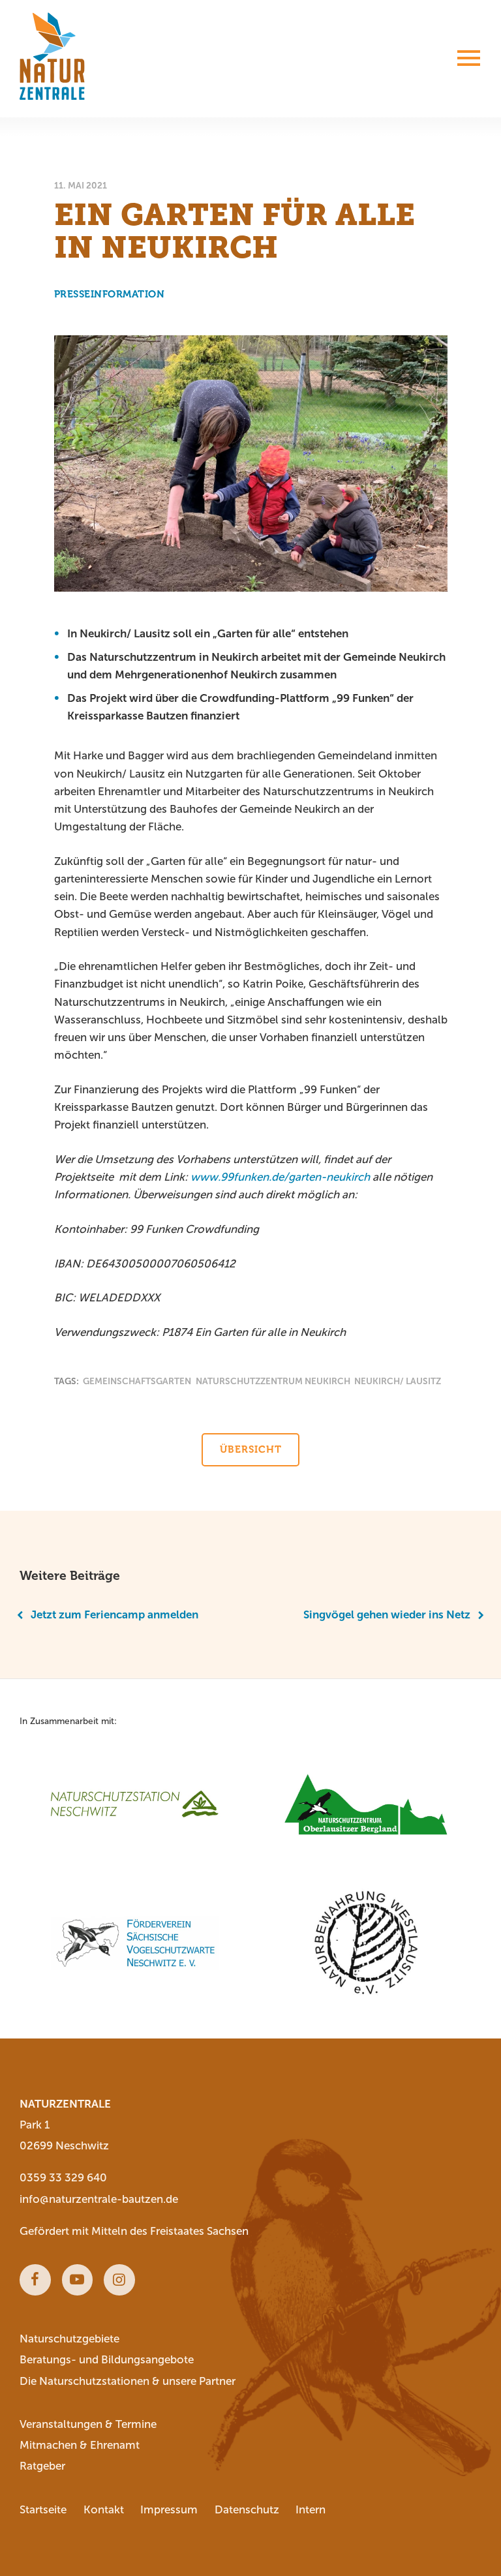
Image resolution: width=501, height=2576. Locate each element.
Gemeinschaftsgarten (137, 1381)
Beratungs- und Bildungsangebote (107, 2360)
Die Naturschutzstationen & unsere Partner (128, 2381)
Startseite (43, 2510)
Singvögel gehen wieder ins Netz (387, 1615)
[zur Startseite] (52, 56)
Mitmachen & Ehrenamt (80, 2445)
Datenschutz (247, 2510)
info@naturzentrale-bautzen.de (99, 2199)
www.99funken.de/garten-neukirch (280, 1177)
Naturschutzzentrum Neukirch (273, 1381)
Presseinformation (110, 294)
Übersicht (251, 1449)
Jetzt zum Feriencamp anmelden (114, 1615)
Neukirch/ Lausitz (398, 1381)
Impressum (169, 2510)
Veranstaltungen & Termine (88, 2424)
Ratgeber (42, 2466)
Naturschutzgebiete (69, 2339)
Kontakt (104, 2510)
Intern (311, 2510)
